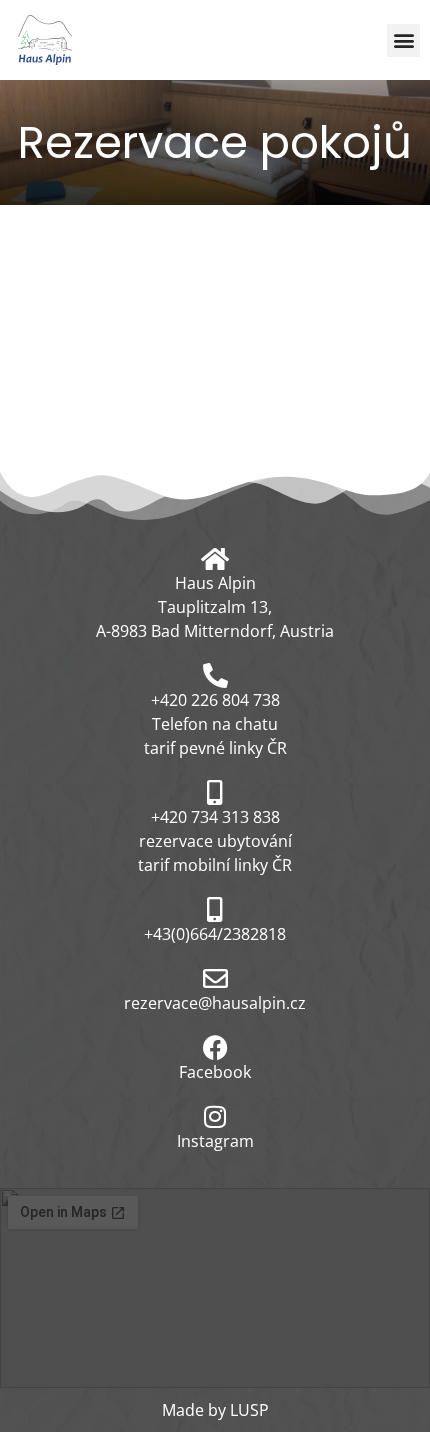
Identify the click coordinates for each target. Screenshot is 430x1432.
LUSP (249, 1410)
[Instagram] (215, 1116)
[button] (403, 40)
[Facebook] (215, 1047)
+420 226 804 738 (215, 700)
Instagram (215, 1141)
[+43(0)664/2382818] (215, 909)
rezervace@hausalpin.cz (215, 1003)
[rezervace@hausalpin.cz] (215, 978)
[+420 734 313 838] (215, 792)
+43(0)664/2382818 (215, 934)
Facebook (215, 1072)
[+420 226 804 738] (215, 675)
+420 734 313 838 (215, 817)
